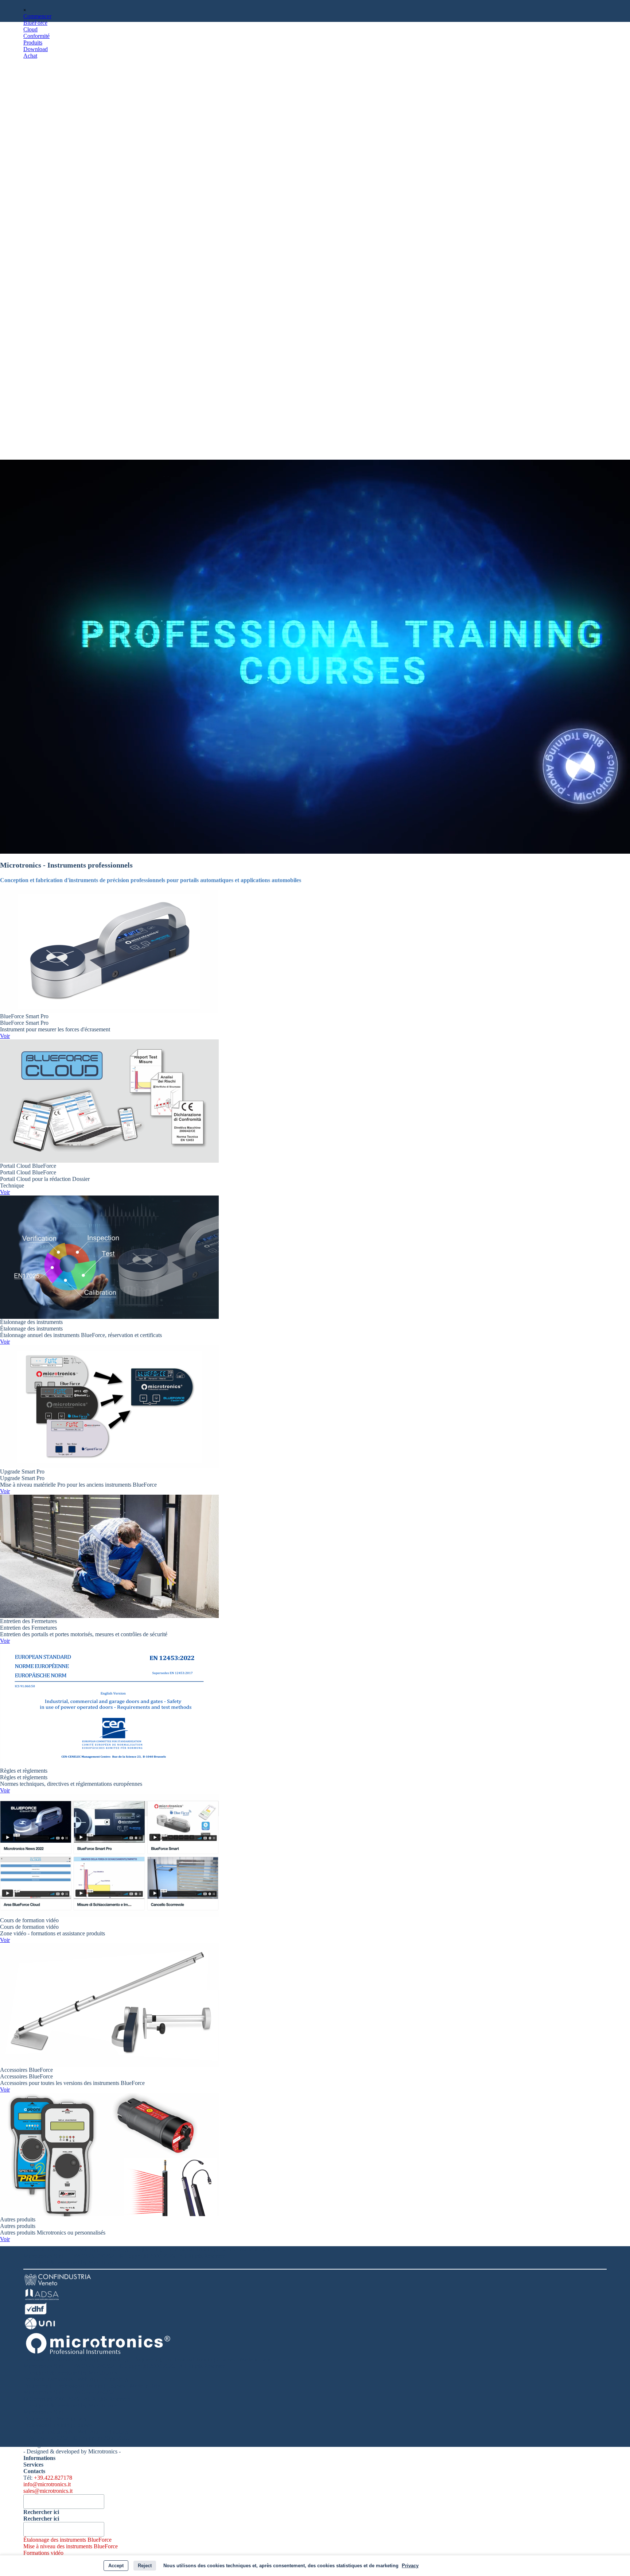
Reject (145, 2566)
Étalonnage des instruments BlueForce (67, 2540)
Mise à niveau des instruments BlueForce (71, 2546)
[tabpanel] (315, 2256)
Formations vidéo (43, 2553)
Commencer (37, 16)
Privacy (410, 2566)
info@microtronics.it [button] (47, 2484)
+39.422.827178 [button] (53, 2478)
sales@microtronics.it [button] (48, 2491)
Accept (116, 2566)
